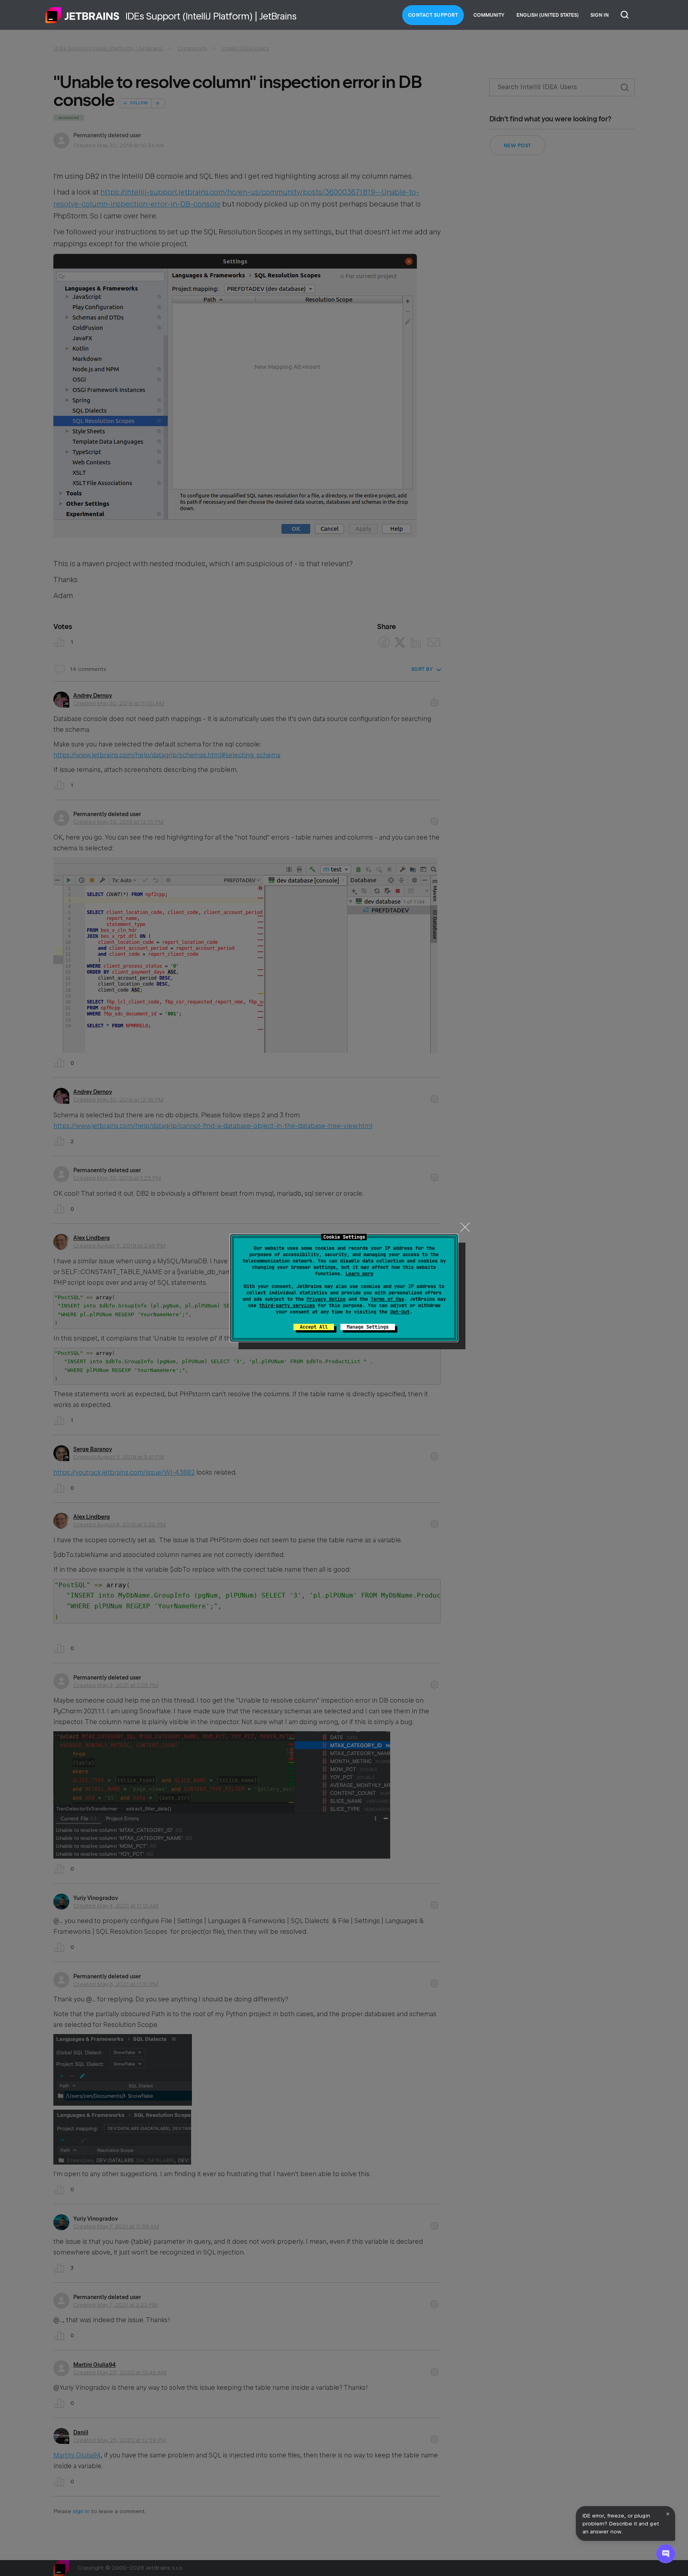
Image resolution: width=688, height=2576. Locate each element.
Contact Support (433, 15)
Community (489, 15)
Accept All (314, 1327)
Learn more (360, 1274)
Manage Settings (368, 1327)
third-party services (287, 1306)
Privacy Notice (326, 1299)
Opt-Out (400, 1312)
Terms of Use (387, 1299)
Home (82, 15)
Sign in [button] (600, 15)
